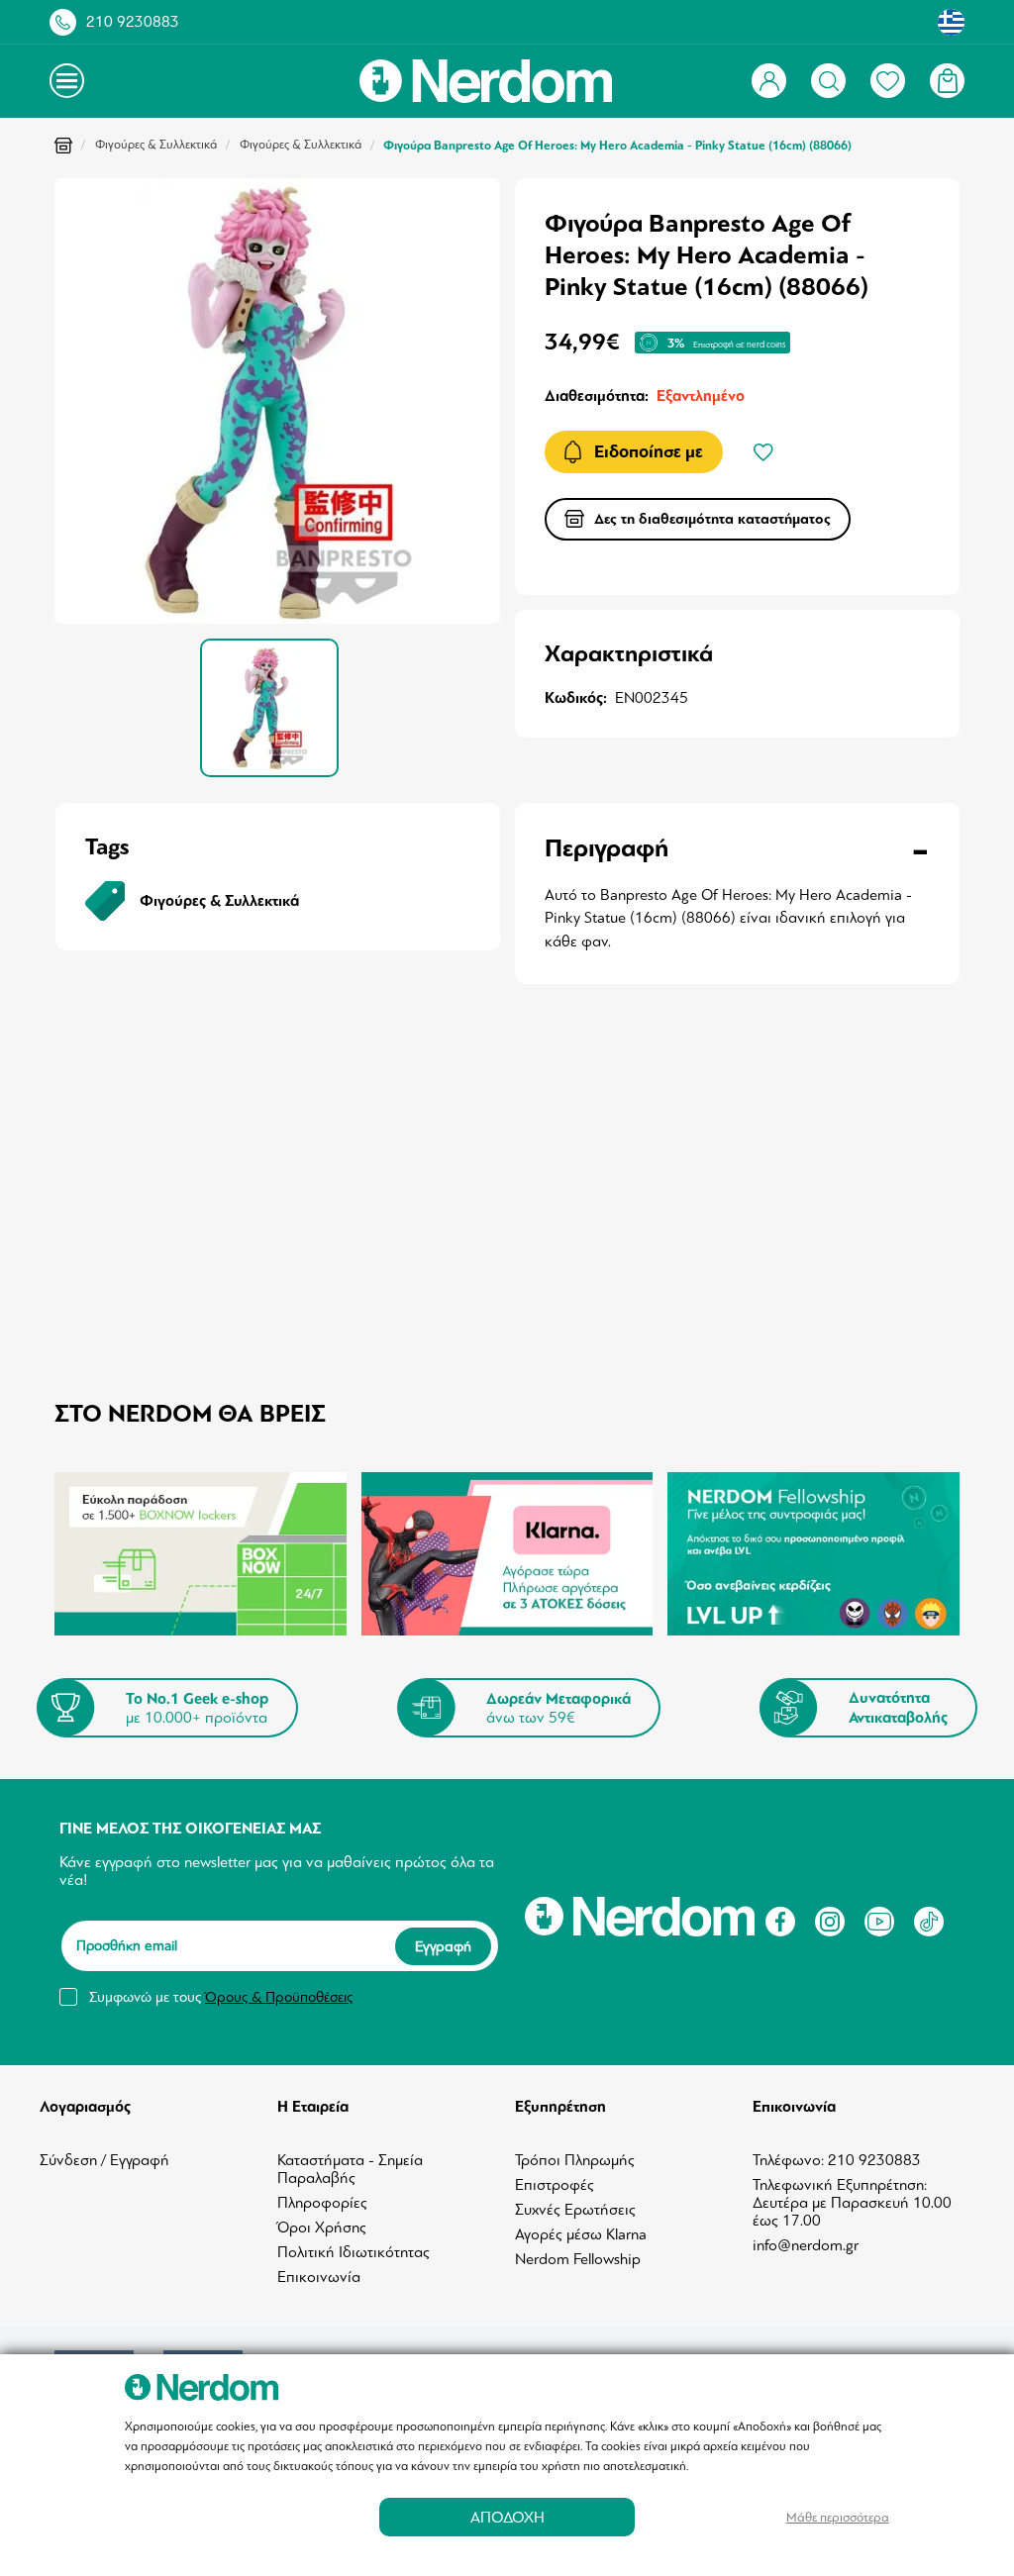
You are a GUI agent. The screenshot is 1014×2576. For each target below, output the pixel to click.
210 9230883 (133, 22)
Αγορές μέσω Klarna (581, 2234)
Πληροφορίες (322, 2203)
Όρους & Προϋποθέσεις (279, 1997)
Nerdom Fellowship (578, 2259)
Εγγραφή (443, 1946)
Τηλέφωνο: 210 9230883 (837, 2160)
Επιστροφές (555, 2185)
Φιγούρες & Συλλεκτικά (156, 145)
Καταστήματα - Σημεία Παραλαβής (350, 2169)
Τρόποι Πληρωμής (575, 2160)
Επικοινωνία (319, 2277)
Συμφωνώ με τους (221, 1997)
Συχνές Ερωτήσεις (575, 2210)
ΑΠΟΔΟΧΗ (507, 2517)
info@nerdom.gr (806, 2245)
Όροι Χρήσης (322, 2228)
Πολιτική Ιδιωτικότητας (354, 2252)
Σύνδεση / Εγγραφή (104, 2160)
